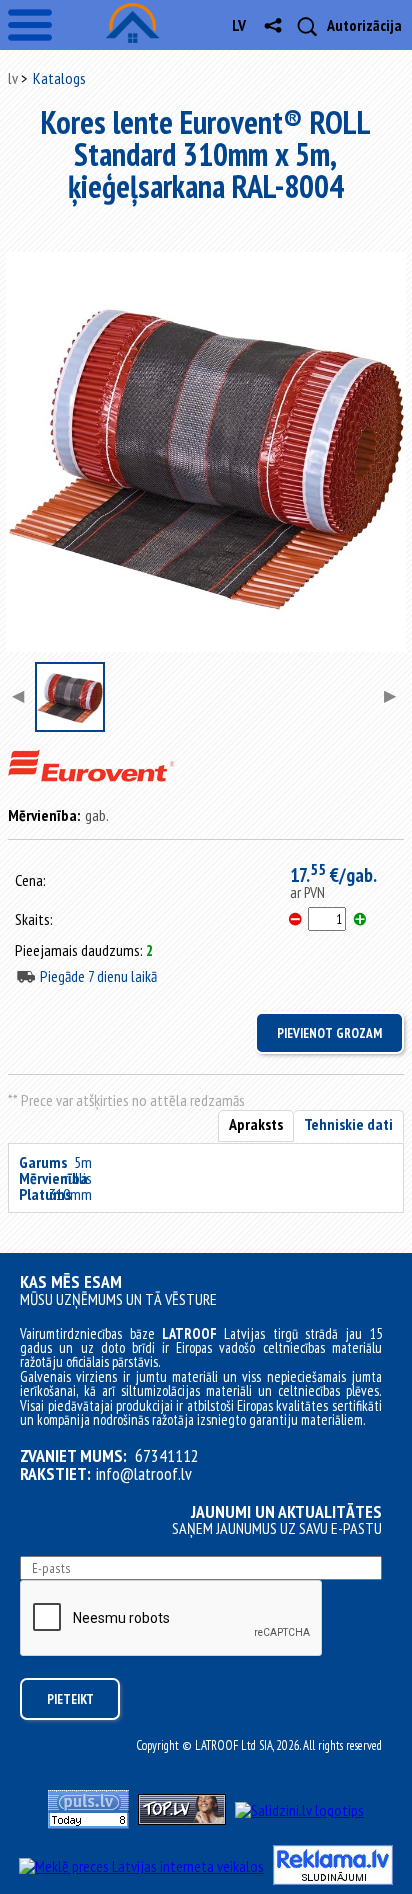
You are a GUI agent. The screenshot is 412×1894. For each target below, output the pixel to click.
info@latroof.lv (144, 1474)
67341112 (167, 1456)
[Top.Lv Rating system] (182, 1819)
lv (239, 25)
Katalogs (59, 78)
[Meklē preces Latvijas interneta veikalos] (141, 1866)
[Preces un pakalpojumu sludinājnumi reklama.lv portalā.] (333, 1879)
